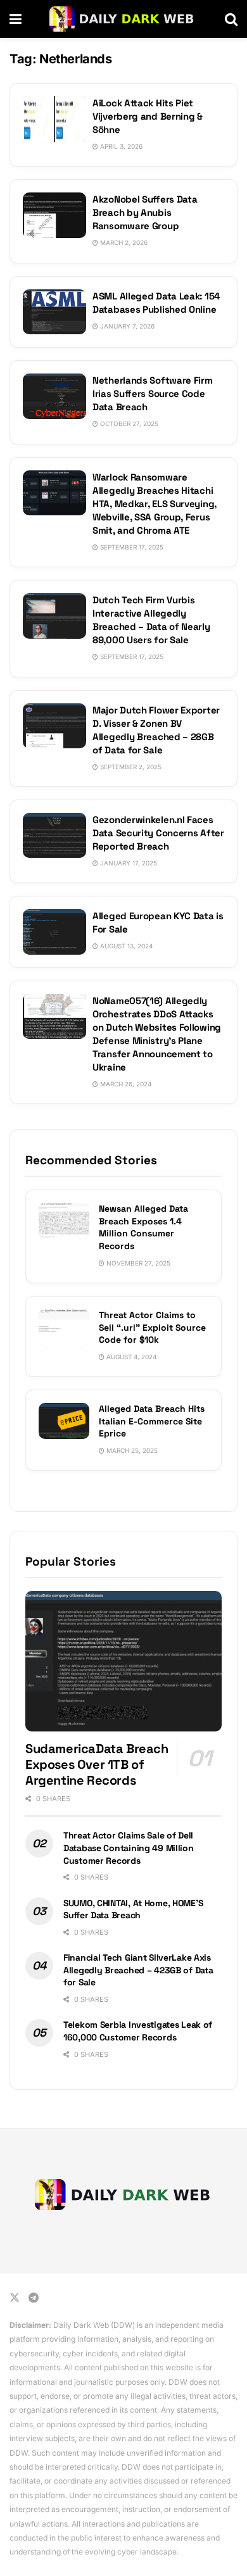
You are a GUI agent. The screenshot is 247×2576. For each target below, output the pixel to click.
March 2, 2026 (123, 242)
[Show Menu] (16, 19)
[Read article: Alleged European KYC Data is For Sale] (54, 932)
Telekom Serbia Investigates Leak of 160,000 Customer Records (138, 2031)
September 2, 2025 (130, 767)
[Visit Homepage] (123, 19)
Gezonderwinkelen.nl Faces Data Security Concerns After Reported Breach (158, 833)
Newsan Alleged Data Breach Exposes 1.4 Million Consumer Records (143, 1227)
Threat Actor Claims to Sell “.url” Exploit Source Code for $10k (152, 1327)
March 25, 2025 (131, 1450)
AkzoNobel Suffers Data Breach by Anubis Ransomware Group (145, 212)
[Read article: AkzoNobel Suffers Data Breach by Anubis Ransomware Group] (54, 215)
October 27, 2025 (128, 424)
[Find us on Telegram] (34, 2298)
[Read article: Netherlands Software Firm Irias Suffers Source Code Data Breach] (54, 396)
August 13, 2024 (125, 946)
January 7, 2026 (126, 326)
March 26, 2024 (125, 1084)
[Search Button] (231, 19)
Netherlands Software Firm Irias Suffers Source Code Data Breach (153, 393)
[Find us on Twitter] (15, 2298)
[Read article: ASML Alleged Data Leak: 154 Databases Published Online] (54, 312)
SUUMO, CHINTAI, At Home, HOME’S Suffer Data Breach (133, 1909)
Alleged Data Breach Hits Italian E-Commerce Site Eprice (152, 1421)
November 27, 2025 (137, 1263)
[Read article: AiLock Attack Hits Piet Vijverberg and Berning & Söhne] (54, 119)
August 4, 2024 (130, 1357)
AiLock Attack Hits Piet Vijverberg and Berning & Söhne (148, 116)
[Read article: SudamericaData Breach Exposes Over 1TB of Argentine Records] (123, 1661)
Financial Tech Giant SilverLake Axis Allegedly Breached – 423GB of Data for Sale (138, 1970)
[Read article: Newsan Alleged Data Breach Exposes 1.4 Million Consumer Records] (64, 1221)
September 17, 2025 (131, 547)
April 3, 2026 (120, 146)
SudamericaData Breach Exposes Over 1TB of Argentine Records (97, 1764)
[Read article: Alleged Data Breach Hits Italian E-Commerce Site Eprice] (64, 1421)
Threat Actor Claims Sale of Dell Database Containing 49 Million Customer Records (129, 1848)
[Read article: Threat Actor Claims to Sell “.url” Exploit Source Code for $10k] (64, 1327)
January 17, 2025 (128, 863)
